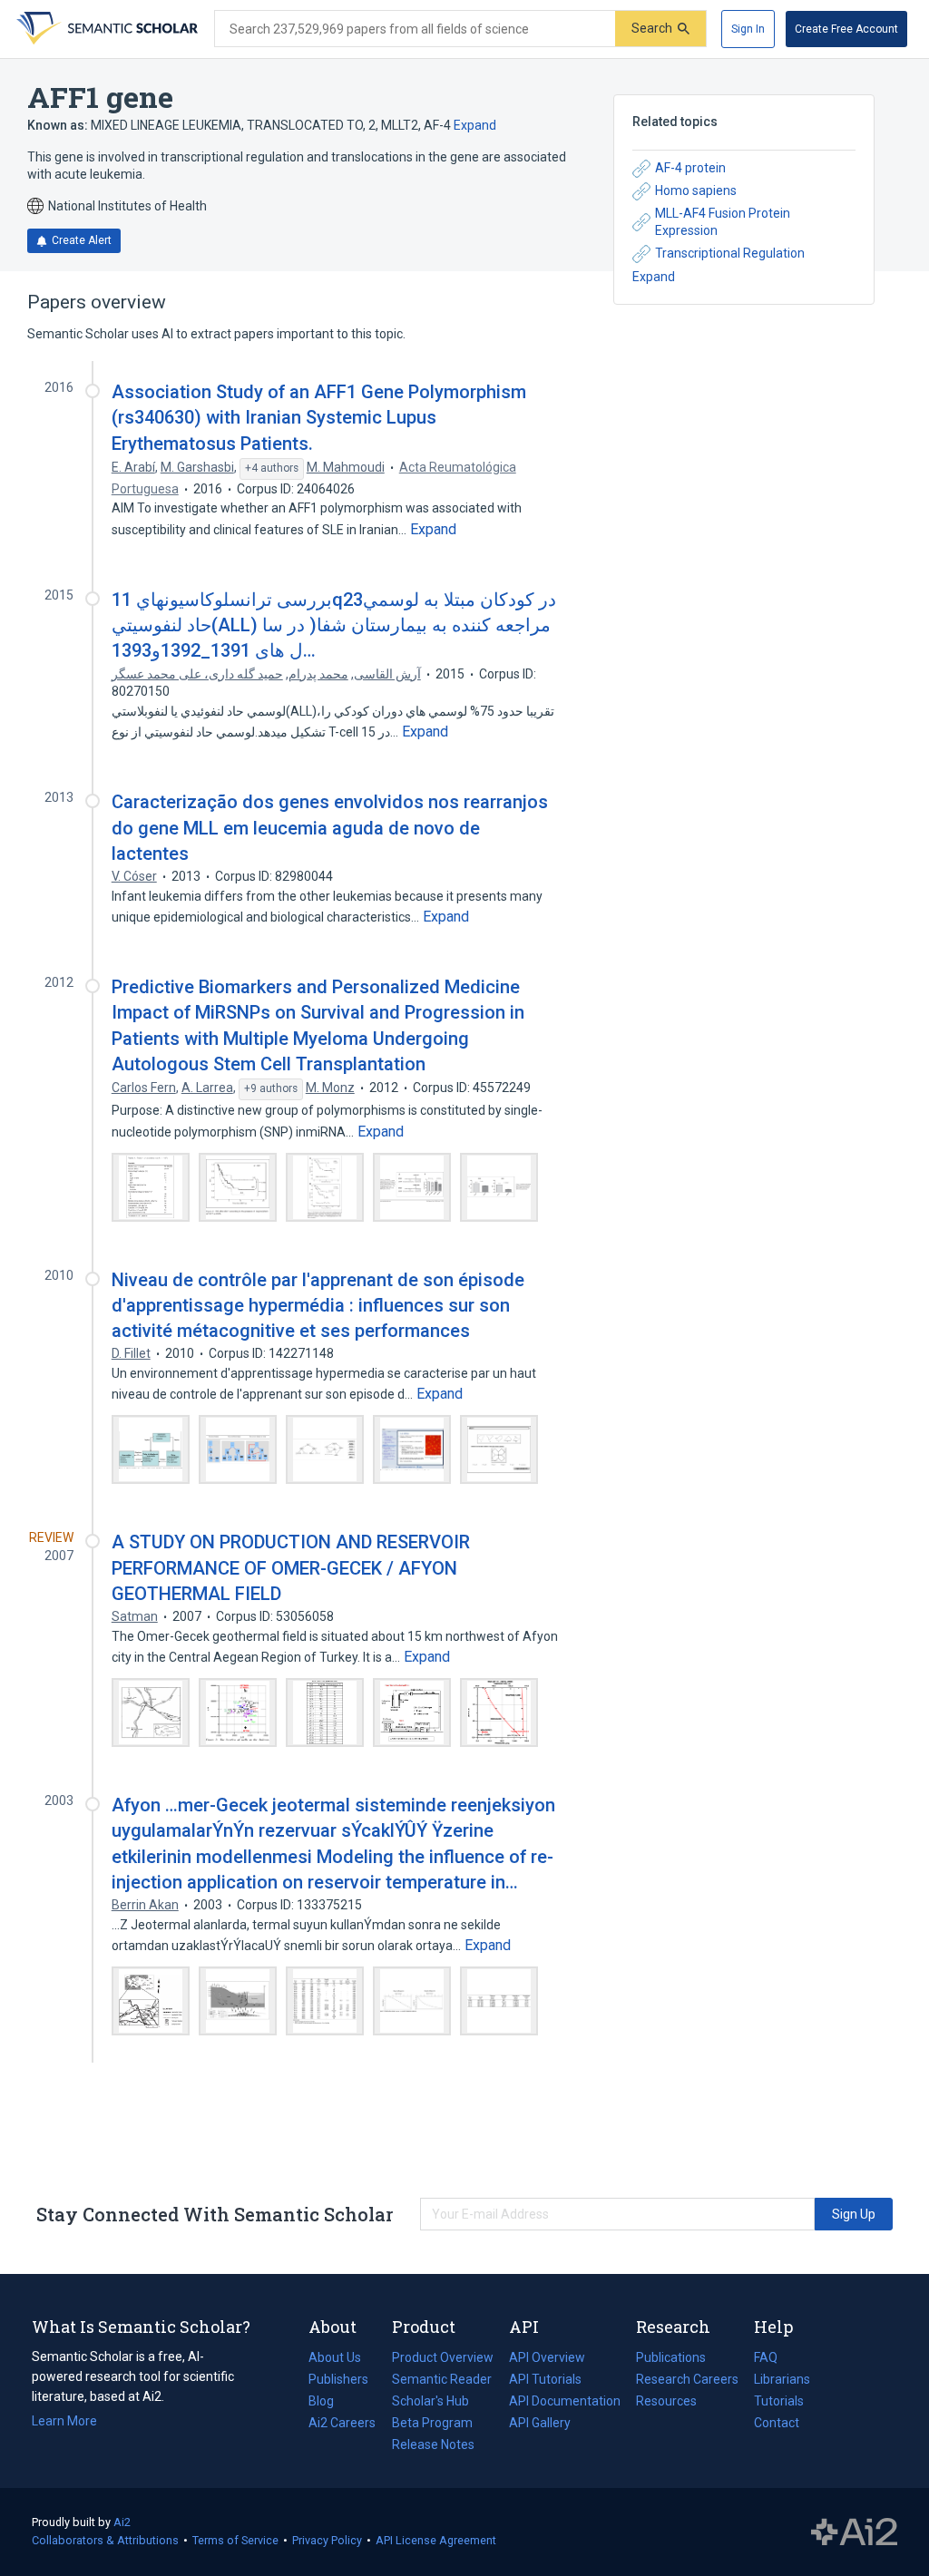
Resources (666, 2403)
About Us (335, 2357)
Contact (777, 2423)
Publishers (338, 2379)
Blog (328, 2403)
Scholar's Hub (430, 2401)
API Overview (547, 2357)
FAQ (766, 2357)
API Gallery (540, 2423)
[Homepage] (105, 29)
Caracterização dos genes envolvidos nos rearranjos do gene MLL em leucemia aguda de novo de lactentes (330, 827)
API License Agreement (436, 2540)
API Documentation (565, 2403)
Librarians (782, 2379)
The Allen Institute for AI (854, 2532)
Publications (671, 2359)
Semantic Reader (442, 2379)
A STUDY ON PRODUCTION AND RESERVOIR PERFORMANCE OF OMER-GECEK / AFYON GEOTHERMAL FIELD (291, 1567)
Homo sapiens (696, 190)
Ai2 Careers (342, 2425)
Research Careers (687, 2381)
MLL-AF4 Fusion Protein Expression (723, 222)
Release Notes (433, 2444)
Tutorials (779, 2401)
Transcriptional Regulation (730, 253)
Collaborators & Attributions (105, 2540)
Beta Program (432, 2423)
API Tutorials (545, 2379)
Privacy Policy (327, 2540)
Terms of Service (235, 2540)
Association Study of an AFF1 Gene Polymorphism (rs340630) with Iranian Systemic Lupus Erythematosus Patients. (319, 417)
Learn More (64, 2421)
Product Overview (443, 2357)
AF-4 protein (690, 168)
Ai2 (122, 2522)
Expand (475, 125)
